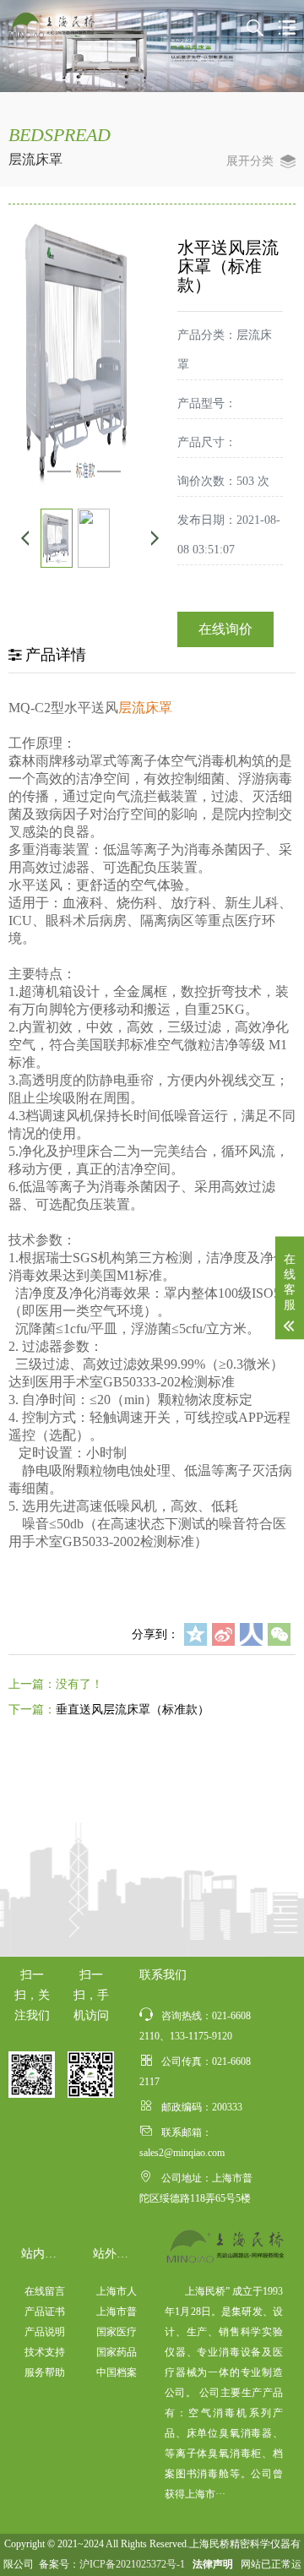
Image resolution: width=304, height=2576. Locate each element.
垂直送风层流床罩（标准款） (133, 1710)
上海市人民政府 (117, 2293)
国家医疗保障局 (117, 2334)
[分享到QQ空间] (195, 1634)
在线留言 (45, 2291)
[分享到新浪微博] (223, 1634)
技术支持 (45, 2352)
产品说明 (45, 2332)
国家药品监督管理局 (117, 2354)
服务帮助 (45, 2372)
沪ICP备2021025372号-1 (132, 2564)
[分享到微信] (279, 1634)
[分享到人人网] (251, 1634)
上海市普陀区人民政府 (117, 2314)
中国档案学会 (117, 2374)
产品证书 (45, 2312)
